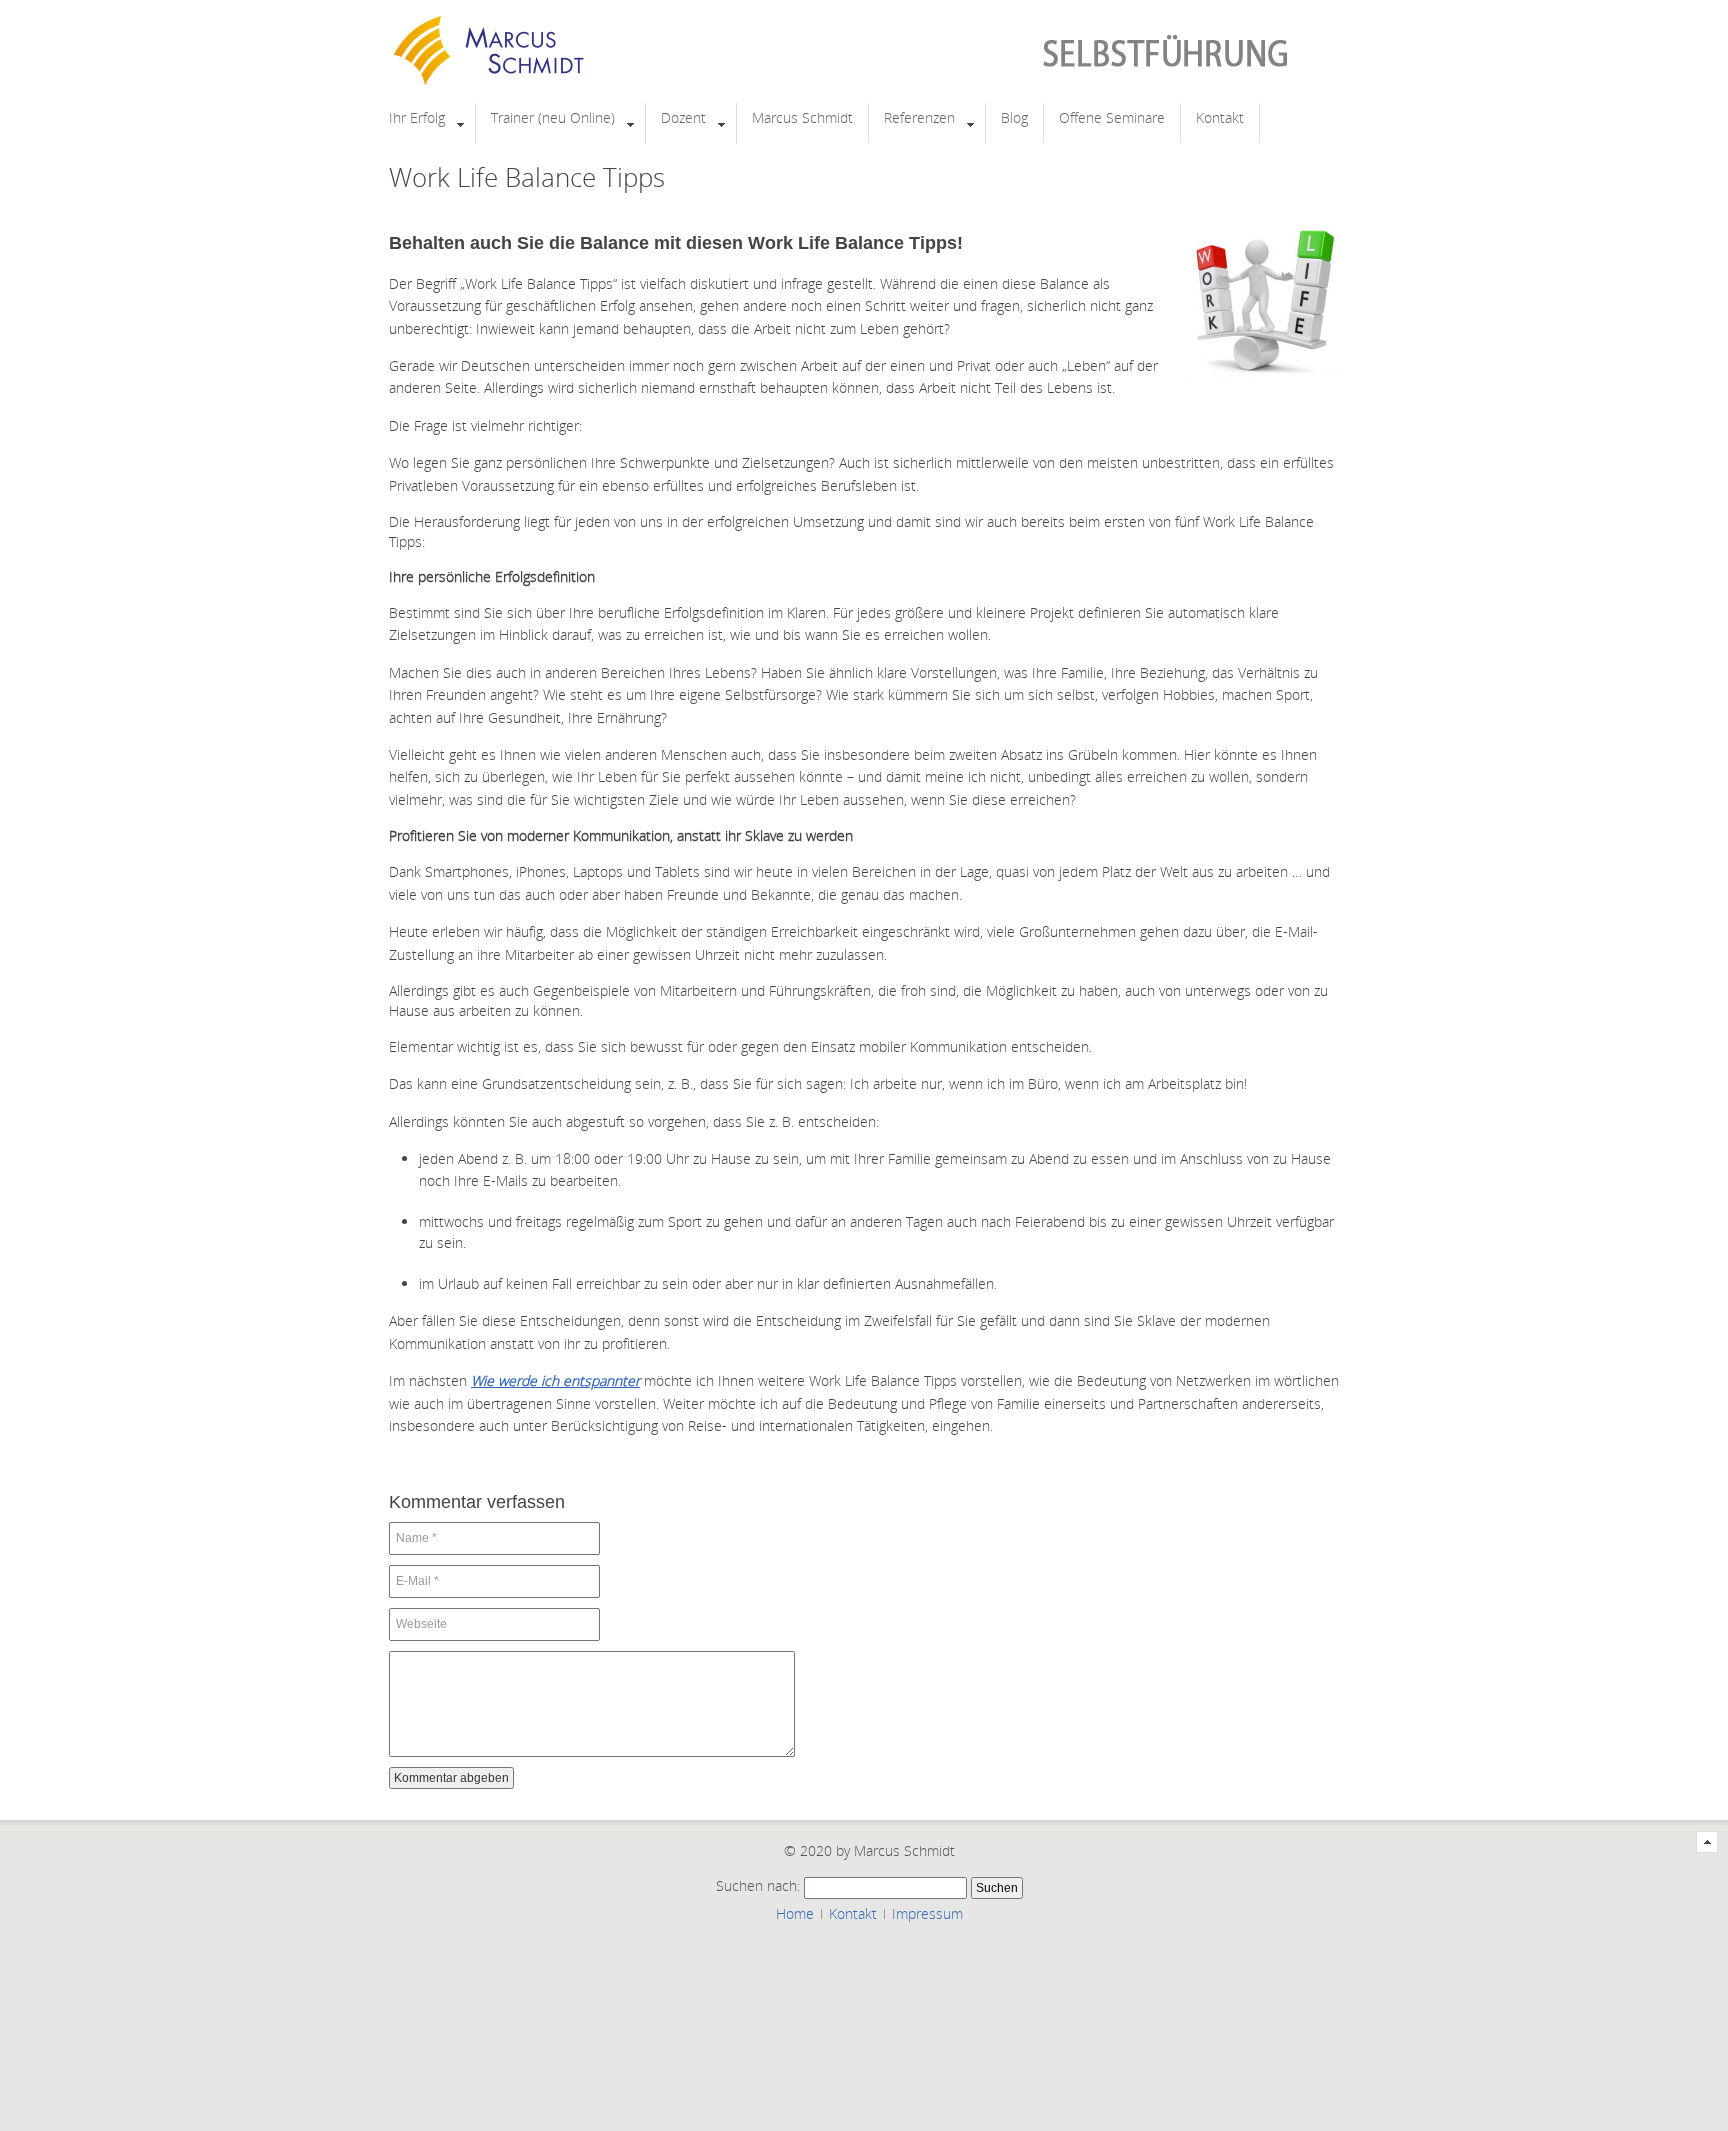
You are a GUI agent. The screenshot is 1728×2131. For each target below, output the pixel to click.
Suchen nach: (758, 1885)
